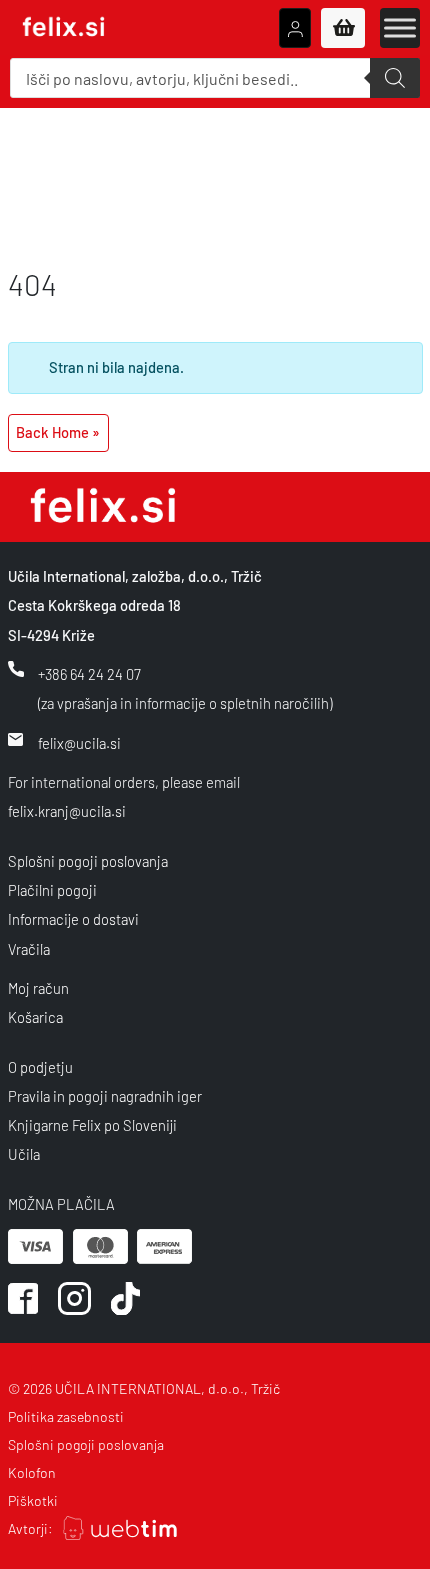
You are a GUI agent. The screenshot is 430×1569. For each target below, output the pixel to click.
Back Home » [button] (58, 432)
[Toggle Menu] (400, 27)
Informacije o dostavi (73, 919)
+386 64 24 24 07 (89, 674)
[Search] (395, 78)
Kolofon (32, 1472)
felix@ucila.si (79, 743)
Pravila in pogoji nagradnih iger (105, 1096)
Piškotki (33, 1500)
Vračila (29, 949)
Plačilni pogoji (52, 890)
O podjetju (40, 1067)
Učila (24, 1154)
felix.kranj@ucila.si (67, 811)
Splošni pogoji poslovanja (88, 861)
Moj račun (38, 988)
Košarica (35, 1017)
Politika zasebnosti (66, 1416)
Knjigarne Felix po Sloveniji (92, 1125)
